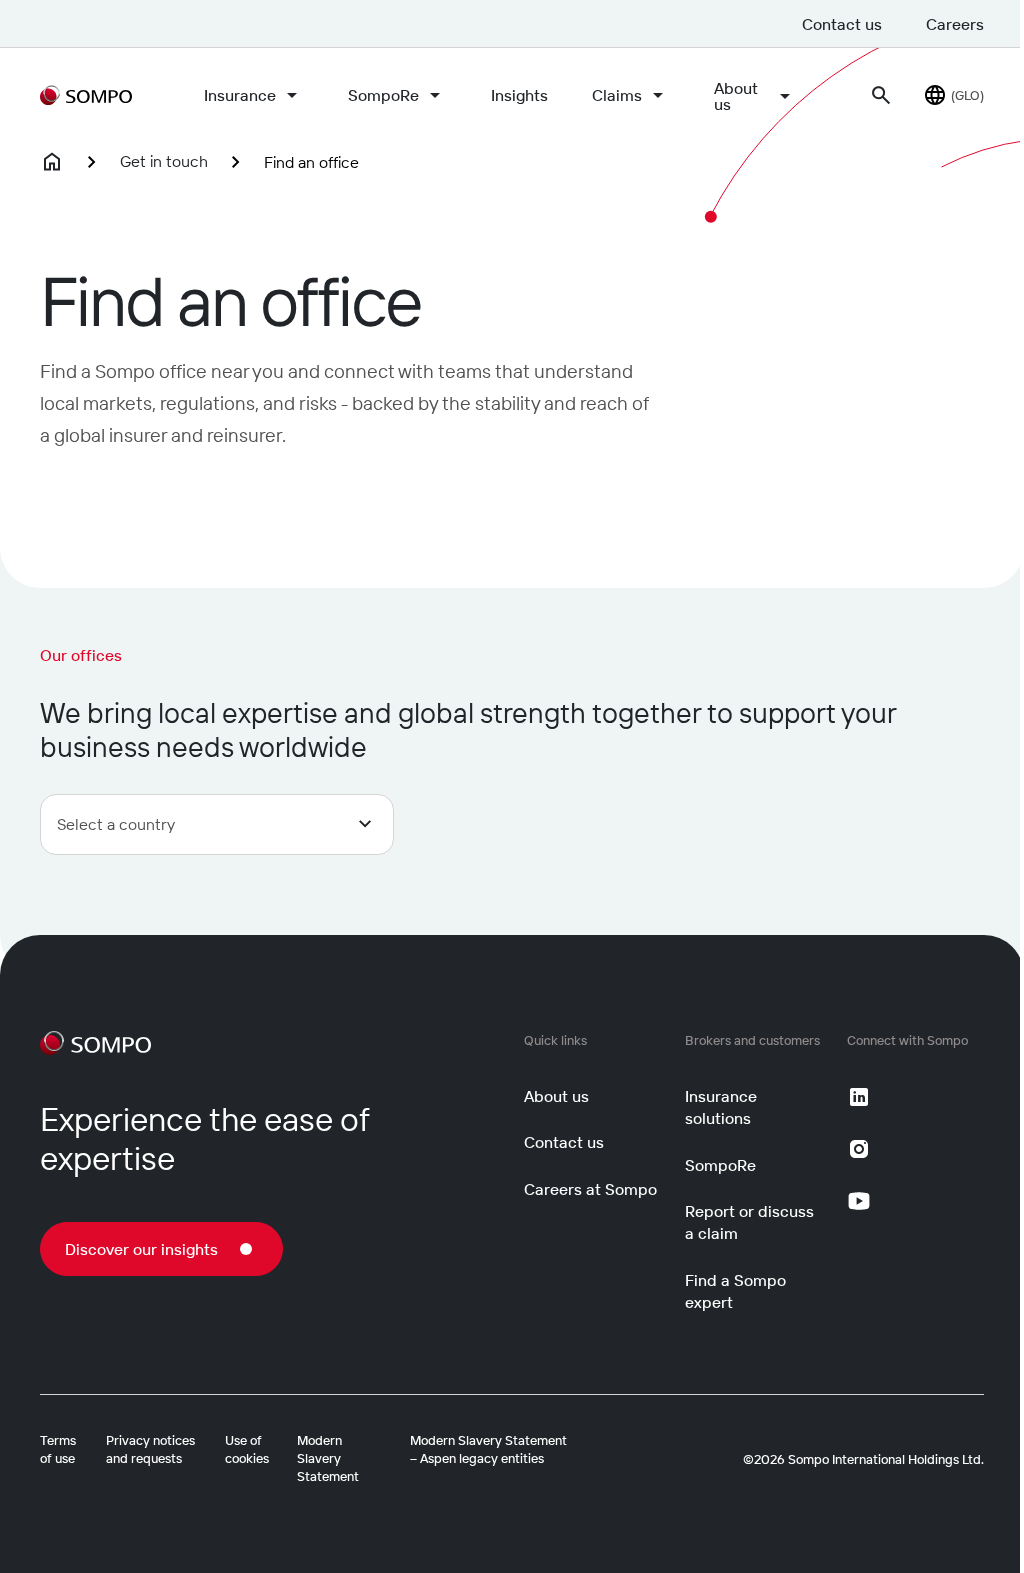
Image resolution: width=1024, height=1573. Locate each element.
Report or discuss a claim (749, 1222)
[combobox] (217, 824)
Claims (617, 95)
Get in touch (164, 161)
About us (736, 96)
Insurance (240, 95)
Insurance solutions (721, 1107)
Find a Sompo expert (735, 1291)
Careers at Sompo (590, 1189)
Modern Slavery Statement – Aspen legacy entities (488, 1449)
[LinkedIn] (859, 1097)
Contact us (842, 24)
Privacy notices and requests (150, 1449)
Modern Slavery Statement (328, 1458)
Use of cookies (247, 1449)
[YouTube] (859, 1201)
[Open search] (881, 95)
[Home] (52, 162)
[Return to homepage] (86, 95)
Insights (519, 95)
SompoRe (383, 95)
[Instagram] (859, 1149)
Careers (955, 24)
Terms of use (58, 1449)
